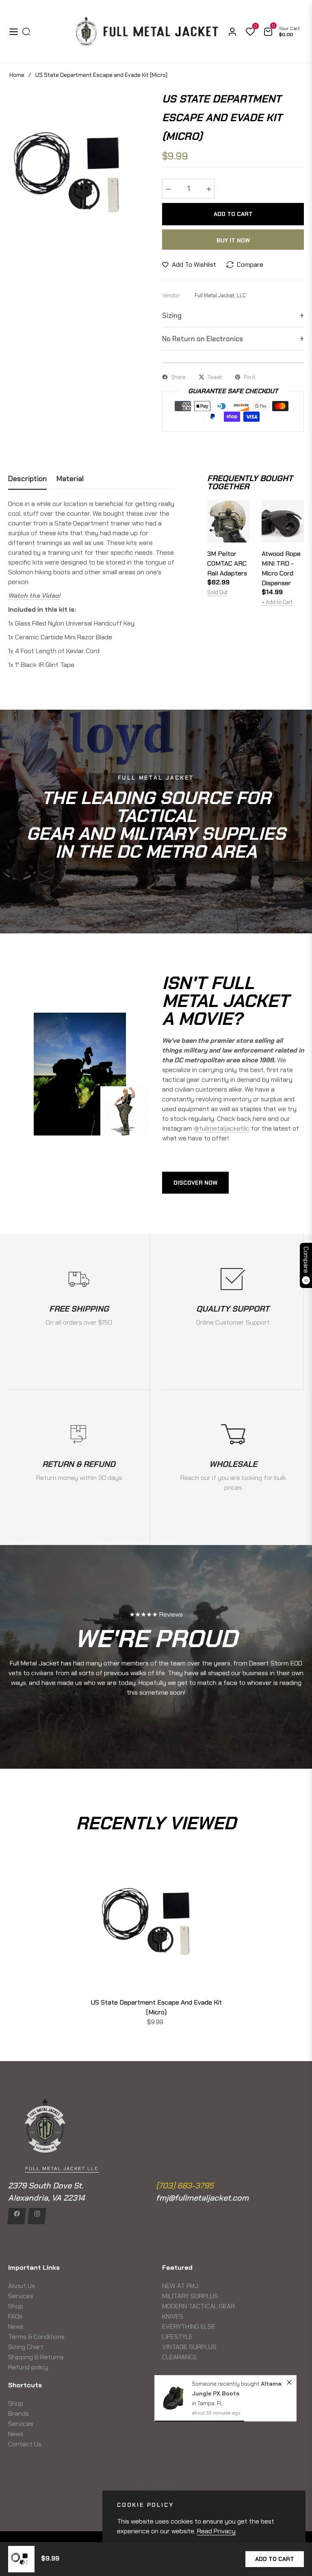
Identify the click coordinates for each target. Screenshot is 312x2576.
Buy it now (233, 240)
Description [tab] (27, 479)
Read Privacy (216, 2531)
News (16, 2326)
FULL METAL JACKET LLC (62, 2168)
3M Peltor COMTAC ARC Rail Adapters (227, 563)
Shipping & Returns (36, 2357)
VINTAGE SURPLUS (189, 2347)
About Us (22, 2286)
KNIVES (173, 2316)
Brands (18, 2414)
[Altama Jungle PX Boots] (173, 2398)
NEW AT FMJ (180, 2286)
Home (17, 75)
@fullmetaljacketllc (222, 1128)
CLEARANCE (180, 2357)
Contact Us (25, 2444)
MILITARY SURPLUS (190, 2296)
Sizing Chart (26, 2347)
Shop (16, 2306)
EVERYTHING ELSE (189, 2326)
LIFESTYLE (177, 2337)
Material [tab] (70, 479)
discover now (195, 1183)
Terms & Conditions (36, 2337)
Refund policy (28, 2367)
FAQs (15, 2316)
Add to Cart (275, 2559)
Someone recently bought (226, 2384)
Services (21, 2296)
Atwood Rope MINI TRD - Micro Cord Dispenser (281, 568)
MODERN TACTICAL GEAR (198, 2306)
